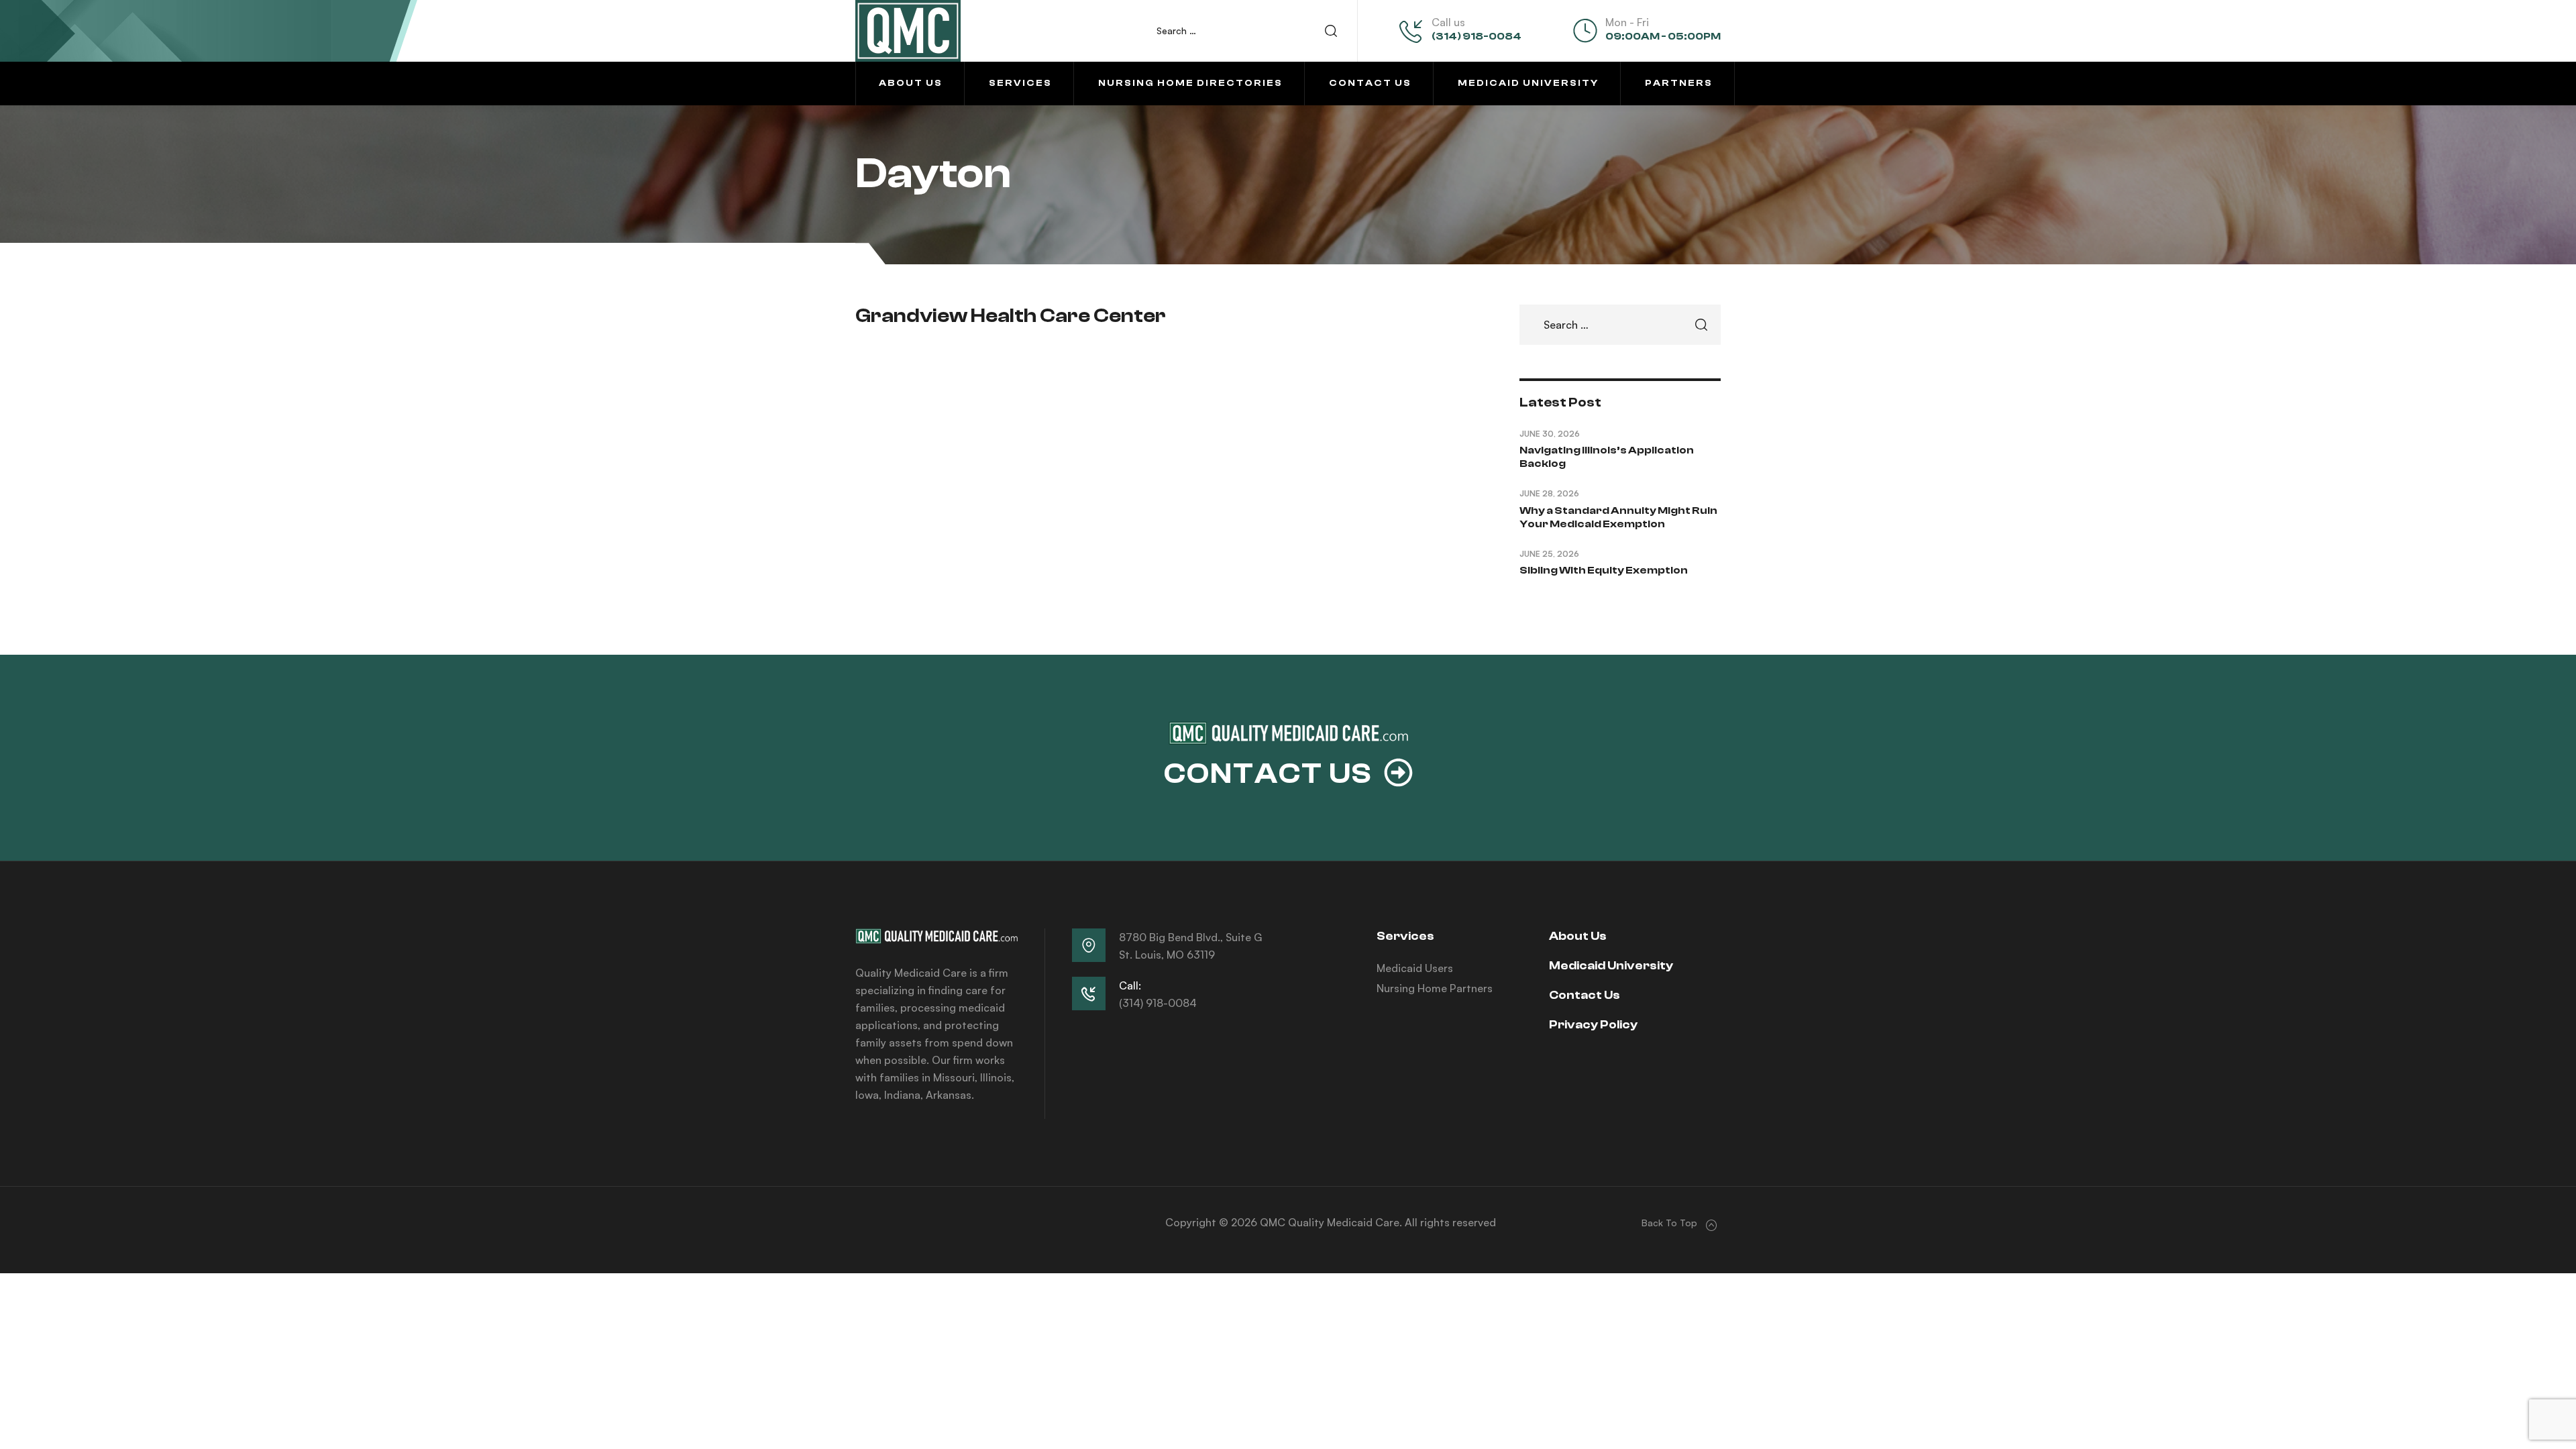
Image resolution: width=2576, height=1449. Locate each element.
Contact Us (1585, 995)
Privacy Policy (1593, 1025)
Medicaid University (1611, 966)
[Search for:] (1253, 31)
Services (1405, 936)
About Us (1578, 936)
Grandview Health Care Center (1011, 316)
